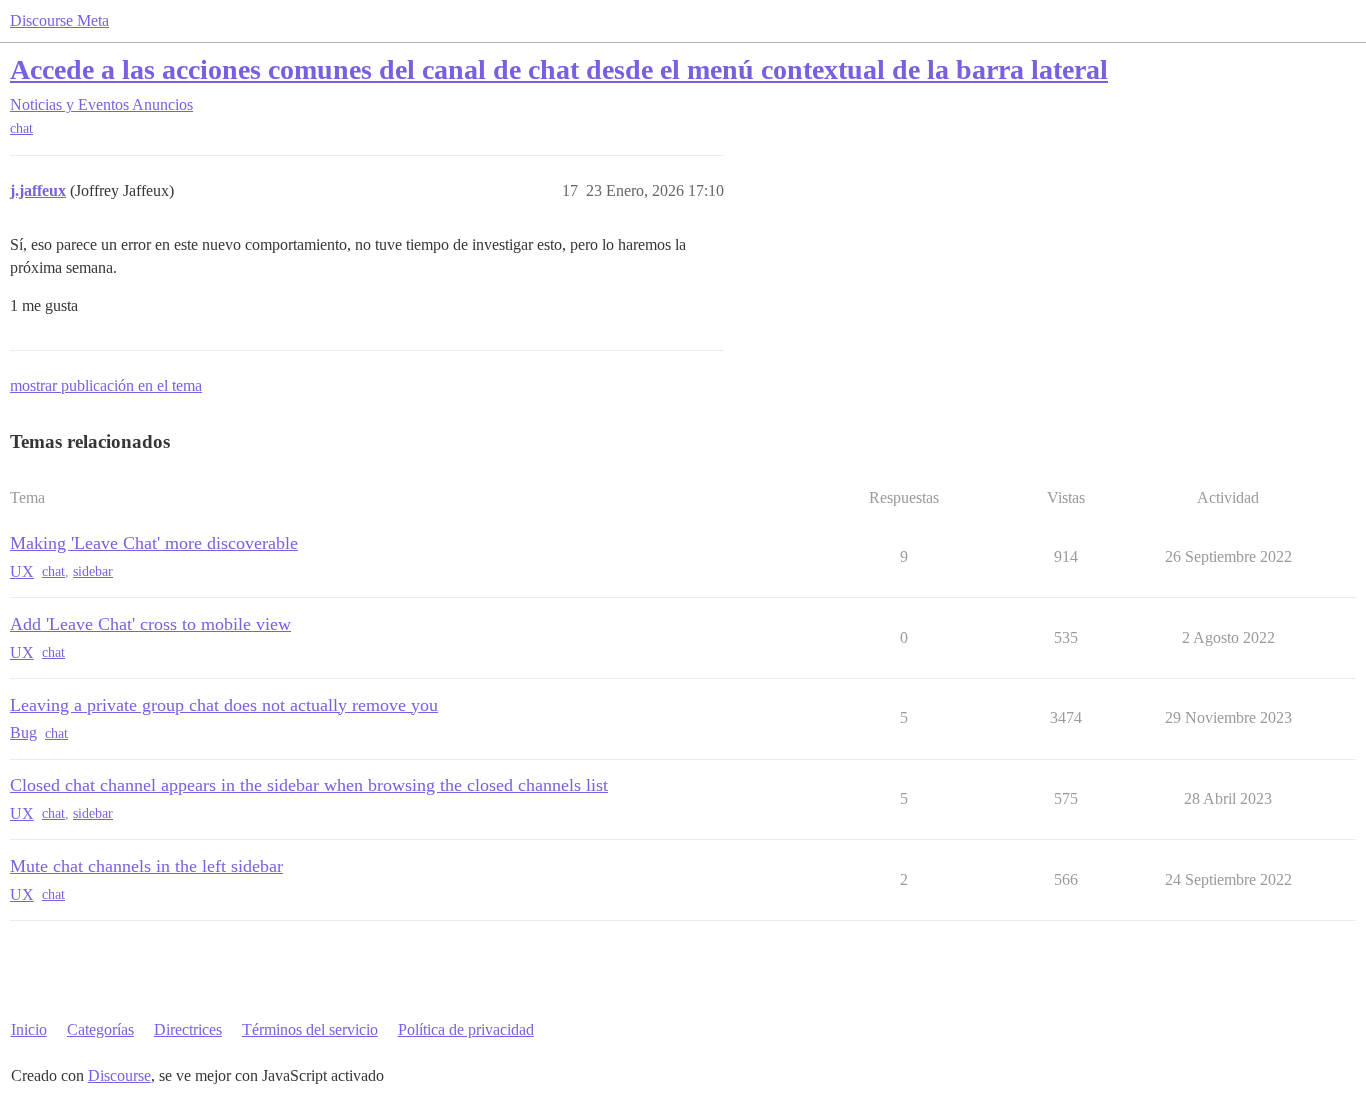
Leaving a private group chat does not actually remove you (224, 705)
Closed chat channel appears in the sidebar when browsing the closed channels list (309, 785)
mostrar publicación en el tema (106, 385)
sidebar (93, 571)
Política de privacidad (466, 1029)
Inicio (29, 1029)
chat (21, 128)
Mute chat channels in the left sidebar (146, 866)
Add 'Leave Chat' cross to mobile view (150, 624)
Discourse (119, 1075)
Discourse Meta (59, 20)
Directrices (188, 1029)
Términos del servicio (310, 1029)
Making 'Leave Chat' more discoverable (154, 543)
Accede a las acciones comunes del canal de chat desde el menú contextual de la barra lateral (559, 69)
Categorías (100, 1029)
